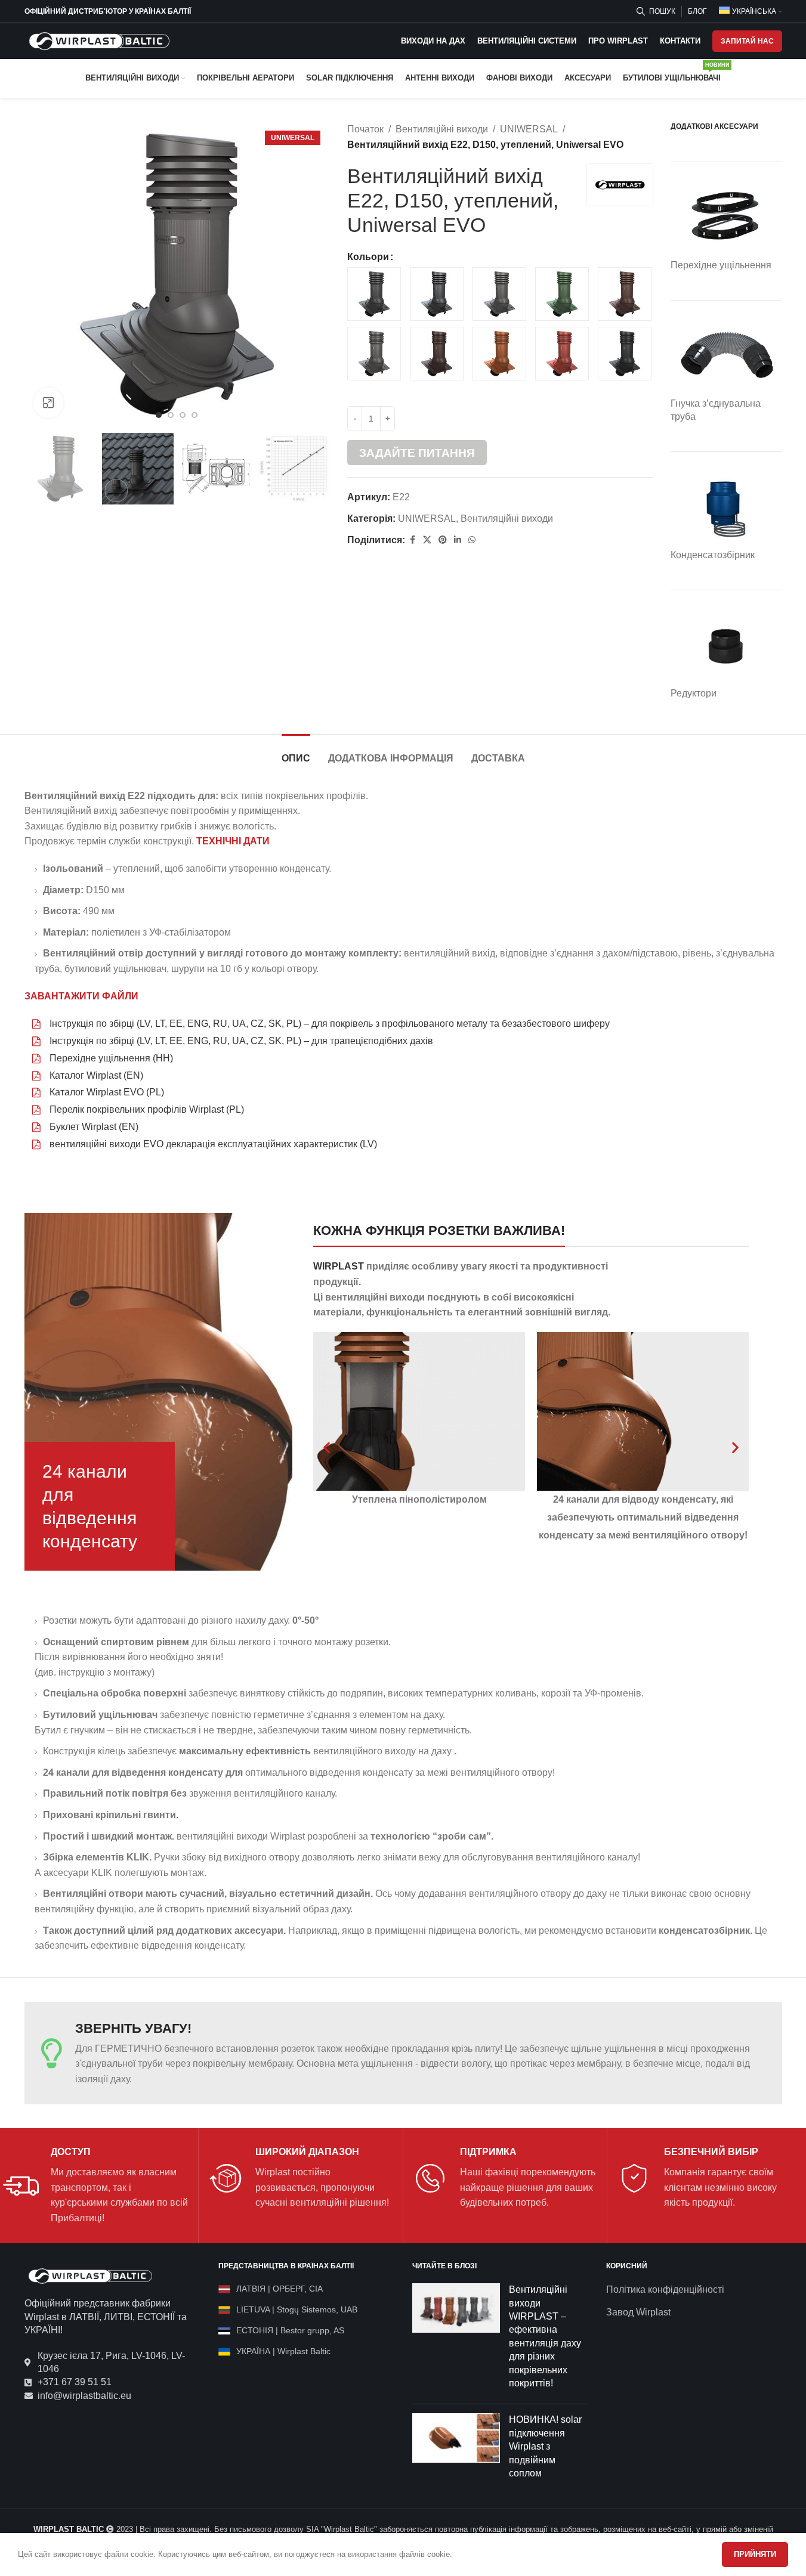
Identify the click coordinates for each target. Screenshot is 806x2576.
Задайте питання (417, 453)
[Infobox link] (96, 2186)
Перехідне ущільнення (721, 265)
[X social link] (427, 540)
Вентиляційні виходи (442, 129)
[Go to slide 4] (194, 415)
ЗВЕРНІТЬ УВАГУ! (133, 2028)
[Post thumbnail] (456, 2339)
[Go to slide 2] (171, 415)
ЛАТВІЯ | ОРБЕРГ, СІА (280, 2289)
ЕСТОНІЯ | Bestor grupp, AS (290, 2330)
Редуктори (694, 693)
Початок (365, 129)
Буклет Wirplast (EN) (94, 1127)
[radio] (374, 294)
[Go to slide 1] (159, 415)
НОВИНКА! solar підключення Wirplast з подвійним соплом (545, 2446)
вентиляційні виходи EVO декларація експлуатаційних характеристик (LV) (213, 1144)
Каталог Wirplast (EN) (96, 1075)
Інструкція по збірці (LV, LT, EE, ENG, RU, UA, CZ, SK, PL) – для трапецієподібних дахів (241, 1041)
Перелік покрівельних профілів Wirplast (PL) (147, 1109)
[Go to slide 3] (183, 415)
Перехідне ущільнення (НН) (111, 1058)
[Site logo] (99, 40)
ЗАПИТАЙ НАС (747, 41)
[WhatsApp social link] (472, 540)
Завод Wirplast (638, 2312)
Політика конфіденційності (665, 2289)
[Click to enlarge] (48, 402)
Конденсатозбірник (713, 555)
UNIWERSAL (529, 129)
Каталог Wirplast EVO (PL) (107, 1092)
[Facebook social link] (412, 540)
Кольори (368, 257)
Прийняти (755, 2554)
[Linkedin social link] (458, 540)
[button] (327, 1447)
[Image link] (90, 2276)
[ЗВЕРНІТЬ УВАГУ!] (51, 2053)
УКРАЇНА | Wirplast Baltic (283, 2351)
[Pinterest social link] (443, 540)
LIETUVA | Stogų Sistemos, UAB (297, 2309)
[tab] (296, 752)
